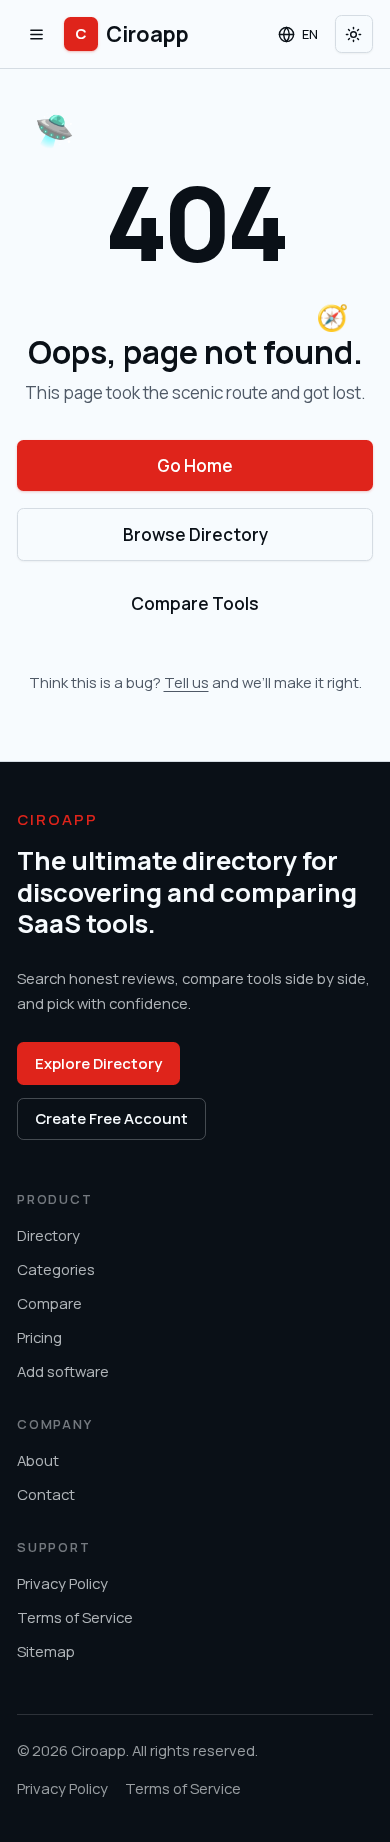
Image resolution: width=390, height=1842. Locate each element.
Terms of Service (75, 1617)
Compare (49, 1303)
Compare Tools (195, 603)
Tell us (186, 682)
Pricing (39, 1337)
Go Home (195, 465)
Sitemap (46, 1651)
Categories (56, 1269)
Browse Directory (195, 534)
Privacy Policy (62, 1583)
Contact (46, 1494)
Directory (48, 1235)
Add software (63, 1371)
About (38, 1460)
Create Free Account (111, 1118)
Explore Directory (98, 1063)
